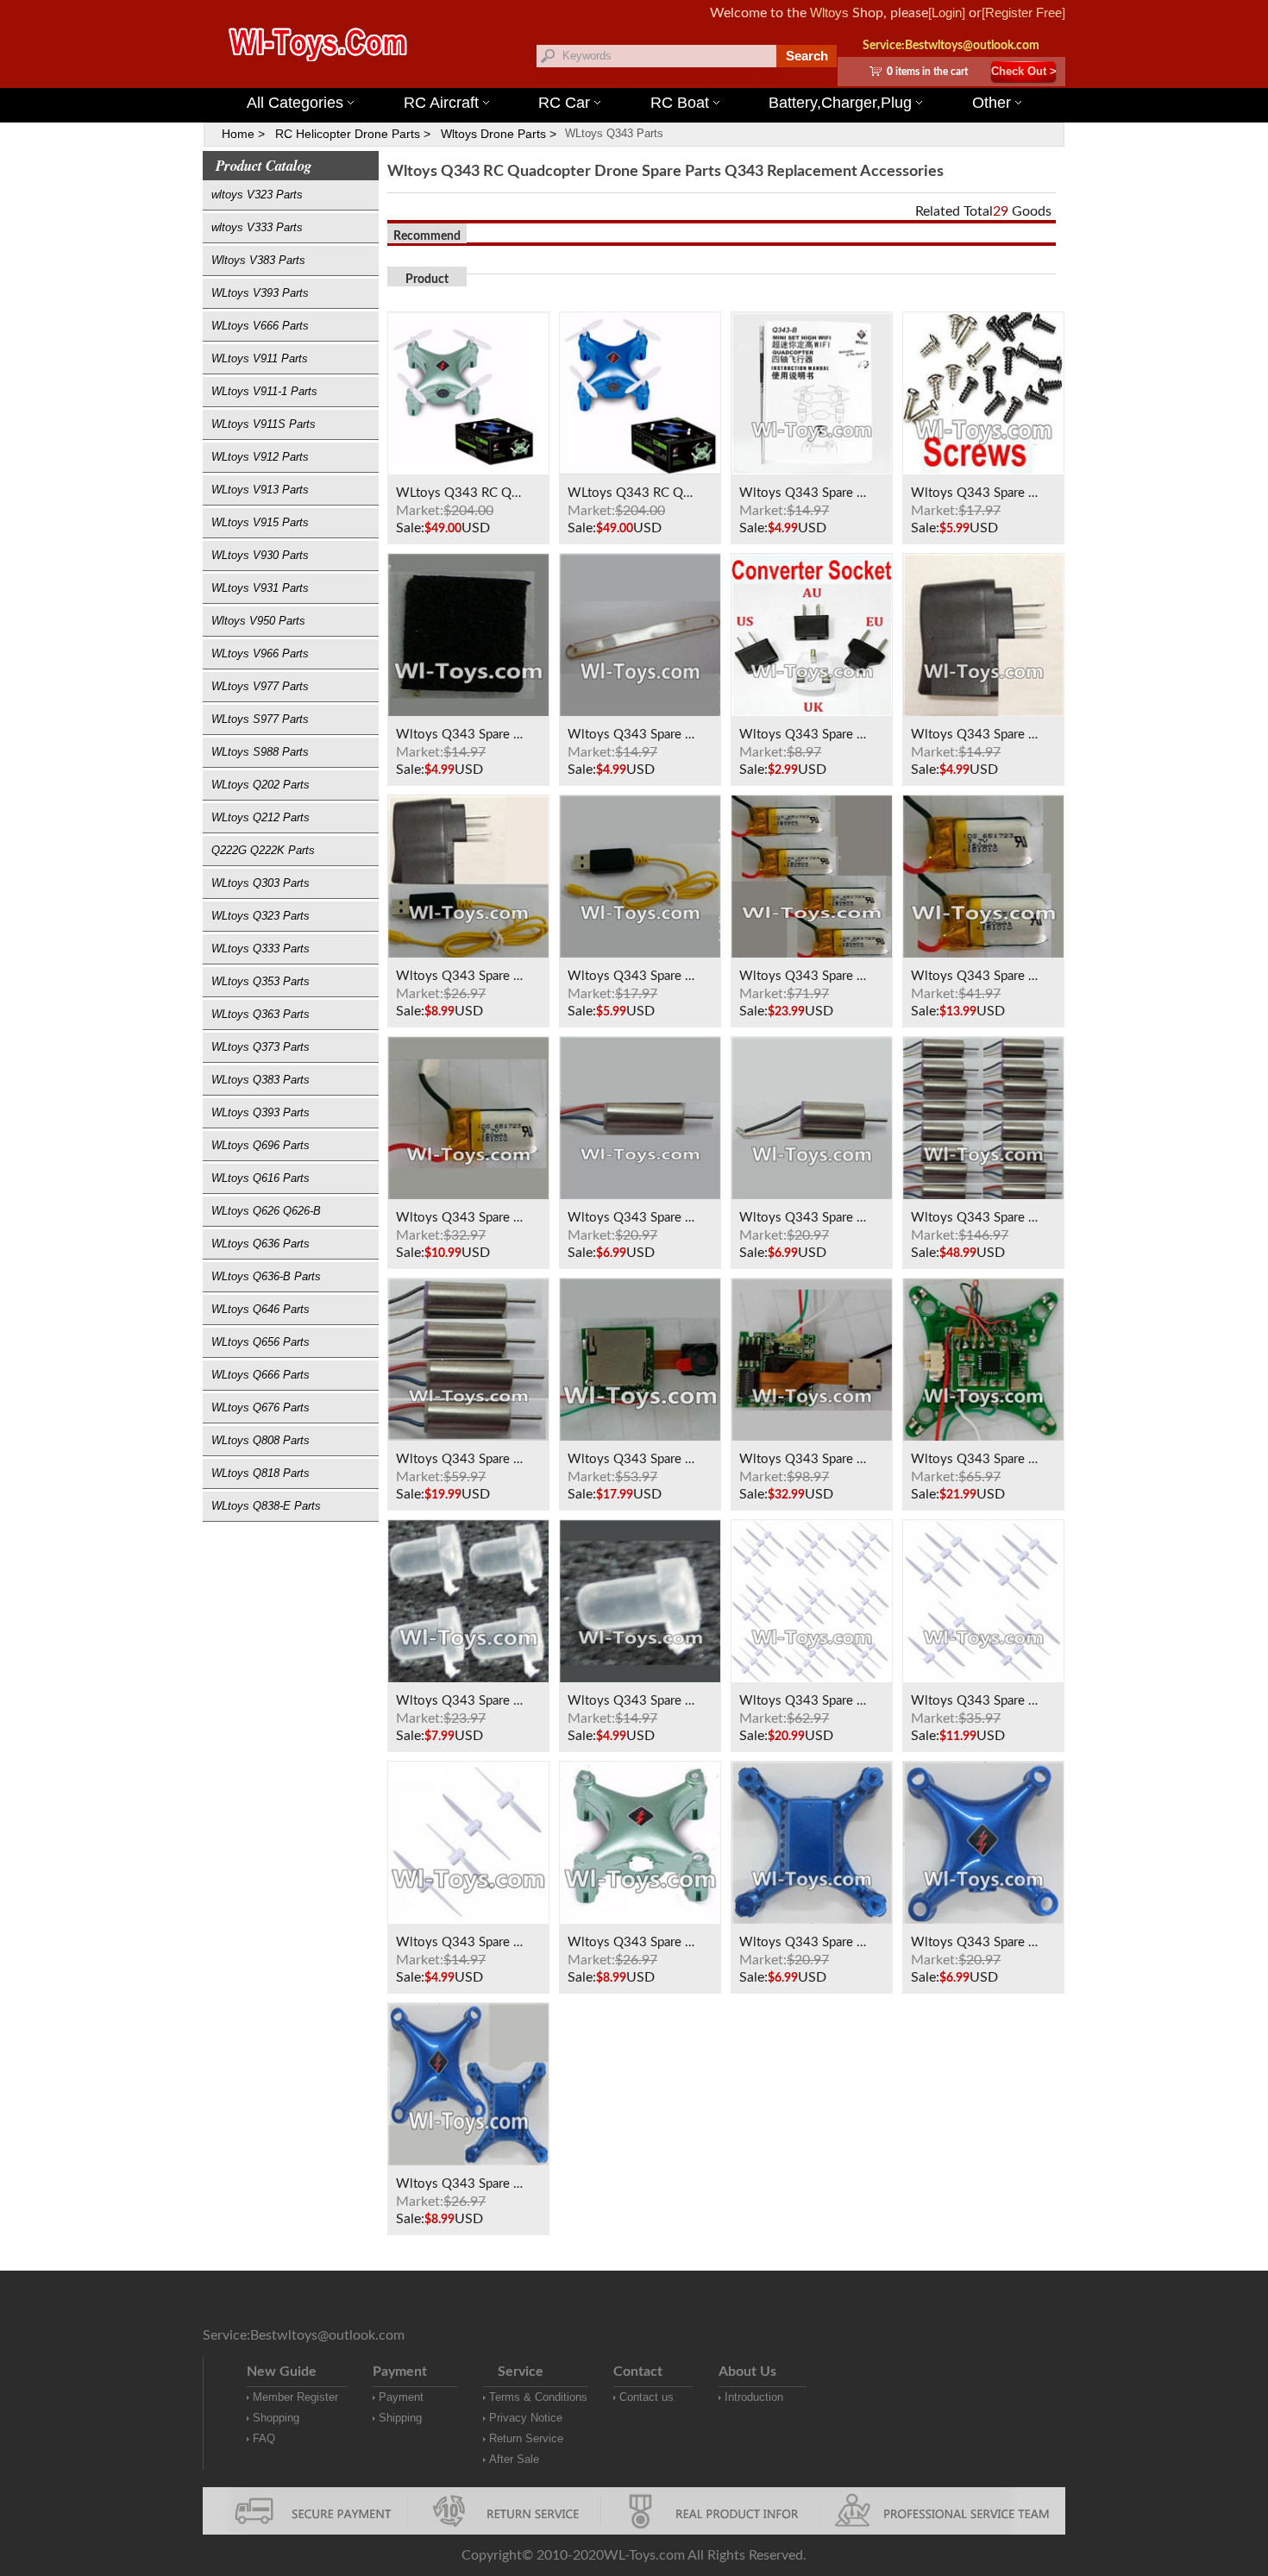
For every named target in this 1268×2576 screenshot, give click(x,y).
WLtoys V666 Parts (260, 326)
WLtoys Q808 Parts (261, 1440)
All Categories (295, 103)
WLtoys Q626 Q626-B (266, 1211)
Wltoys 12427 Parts (738, 77)
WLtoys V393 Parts (260, 293)
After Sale (514, 2459)
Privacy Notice (526, 2418)
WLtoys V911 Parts (260, 358)
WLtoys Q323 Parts (261, 916)
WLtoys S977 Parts (260, 719)
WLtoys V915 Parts (260, 522)
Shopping (276, 2418)
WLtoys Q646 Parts (261, 1309)
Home (238, 134)
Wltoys (829, 13)
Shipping (400, 2418)
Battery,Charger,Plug (840, 103)
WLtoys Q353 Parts (261, 981)
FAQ (264, 2438)
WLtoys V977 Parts (260, 686)
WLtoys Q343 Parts (614, 133)
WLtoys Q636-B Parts (266, 1276)
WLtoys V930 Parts (260, 555)
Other (992, 103)
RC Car (564, 103)
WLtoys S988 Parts (260, 752)
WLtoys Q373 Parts (261, 1047)
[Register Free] (1023, 13)
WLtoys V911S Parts (264, 424)
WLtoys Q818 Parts (261, 1473)
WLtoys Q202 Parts (261, 785)
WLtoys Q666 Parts (261, 1375)
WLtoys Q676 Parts (261, 1407)
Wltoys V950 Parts (258, 621)
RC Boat (680, 103)
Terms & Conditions (538, 2397)
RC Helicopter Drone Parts (348, 134)
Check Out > (1024, 71)
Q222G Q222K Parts (263, 850)
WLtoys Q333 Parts (261, 949)
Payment (401, 2397)
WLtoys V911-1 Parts (264, 391)
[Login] (947, 13)
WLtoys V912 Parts (260, 457)
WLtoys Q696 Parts (261, 1145)
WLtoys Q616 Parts (261, 1178)
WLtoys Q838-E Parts (266, 1506)
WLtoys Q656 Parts (261, 1342)
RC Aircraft (441, 103)
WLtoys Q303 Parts (261, 883)
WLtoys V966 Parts (260, 653)
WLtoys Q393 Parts (261, 1112)
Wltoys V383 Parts (258, 260)
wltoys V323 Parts (257, 195)
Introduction (754, 2397)
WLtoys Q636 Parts (261, 1244)
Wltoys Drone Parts (493, 134)
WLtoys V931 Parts (260, 588)
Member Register (295, 2397)
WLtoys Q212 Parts (261, 817)
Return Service (526, 2438)
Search (807, 56)
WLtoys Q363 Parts (261, 1014)
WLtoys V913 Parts (260, 490)
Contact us (647, 2397)
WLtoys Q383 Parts (261, 1080)
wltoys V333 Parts (257, 227)
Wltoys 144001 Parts (658, 77)
